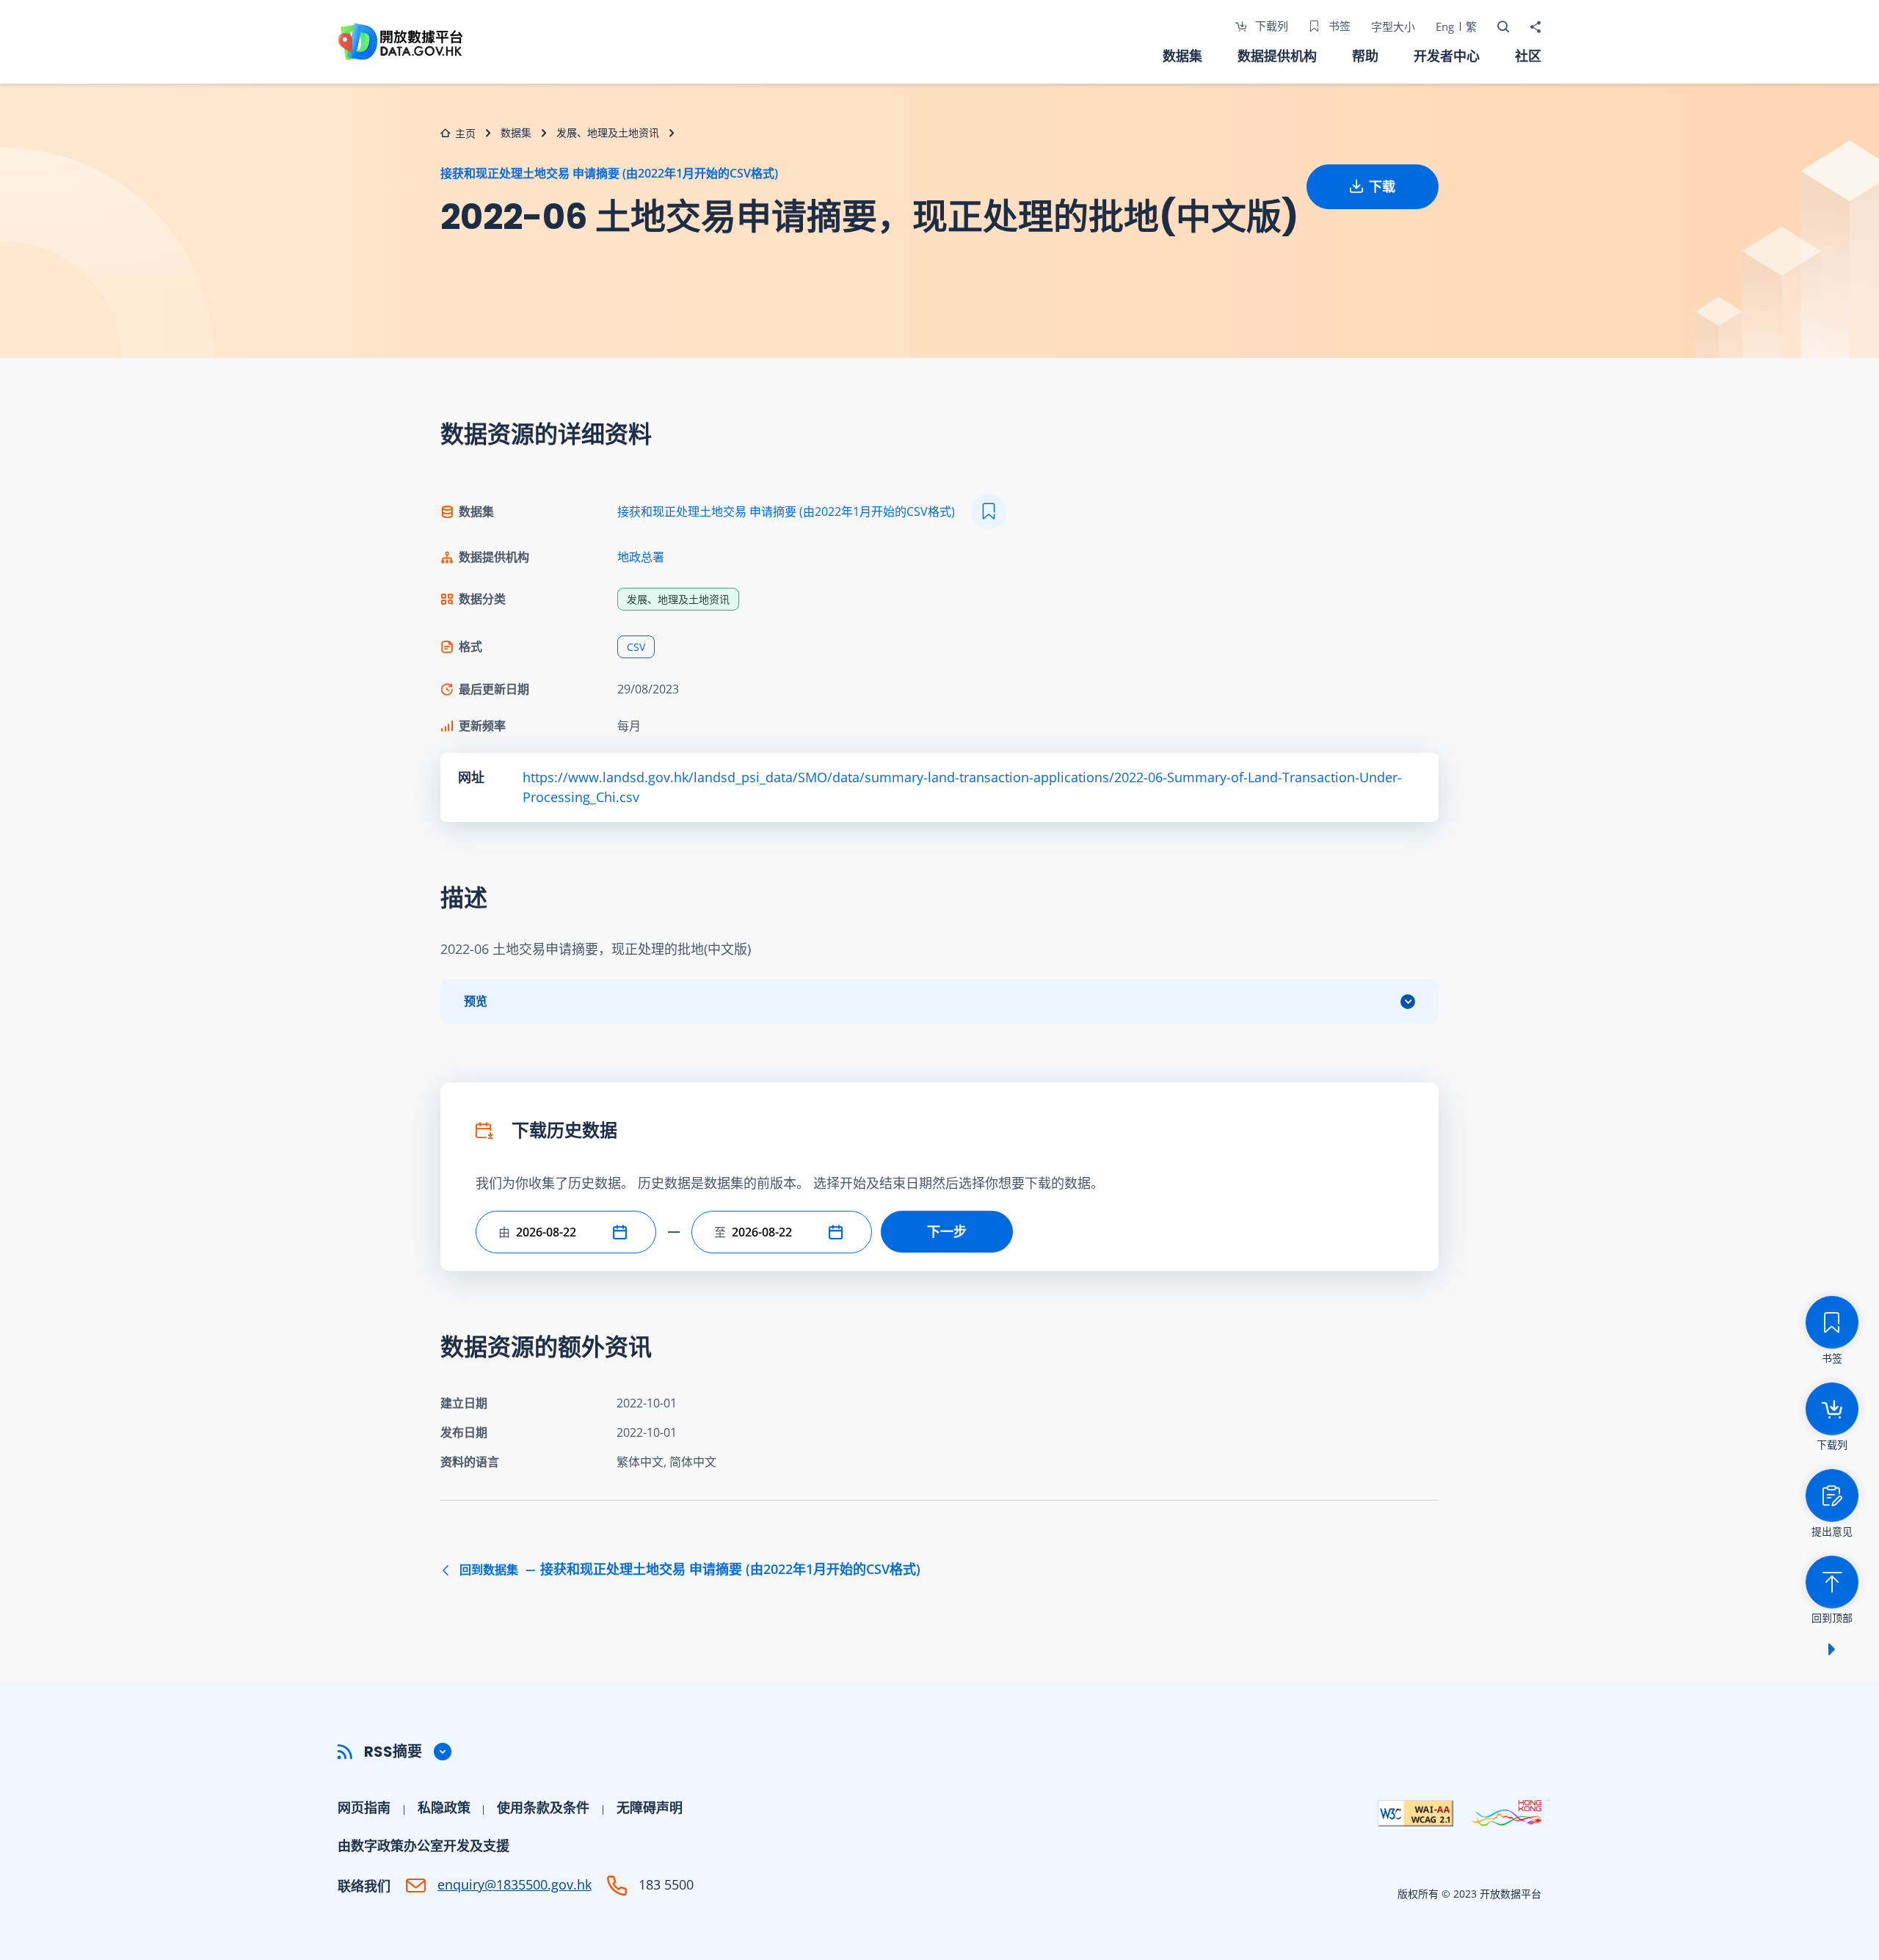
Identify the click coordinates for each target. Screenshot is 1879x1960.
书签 (1338, 26)
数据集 (1182, 56)
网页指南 (364, 1807)
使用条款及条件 (543, 1807)
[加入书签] (989, 511)
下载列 (1270, 26)
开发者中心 (1447, 56)
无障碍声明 (650, 1807)
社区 (1528, 56)
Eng (1445, 26)
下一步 (947, 1231)
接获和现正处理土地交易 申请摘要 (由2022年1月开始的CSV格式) (609, 173)
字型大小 (1393, 26)
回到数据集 (688, 1570)
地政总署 (641, 557)
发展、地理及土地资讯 (608, 132)
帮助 (1365, 56)
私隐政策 (444, 1807)
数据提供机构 (1277, 56)
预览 (476, 1001)
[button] (623, 1232)
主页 (465, 133)
